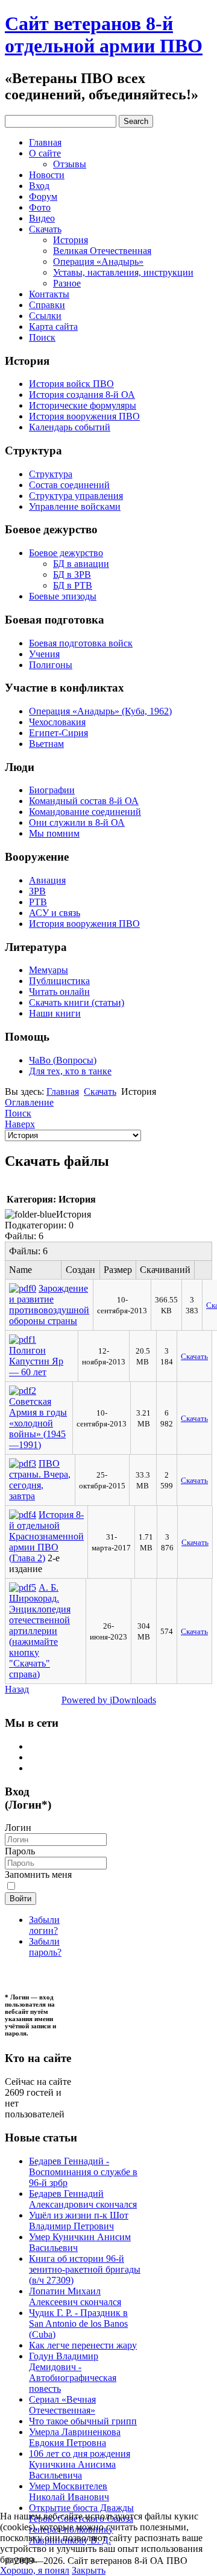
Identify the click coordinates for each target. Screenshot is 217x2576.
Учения (44, 654)
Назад (17, 1689)
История (71, 240)
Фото (40, 207)
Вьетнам (46, 744)
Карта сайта (53, 327)
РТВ (38, 902)
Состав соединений (69, 485)
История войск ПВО (71, 384)
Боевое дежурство (66, 553)
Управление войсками (75, 506)
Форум (43, 197)
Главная (45, 142)
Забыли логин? (44, 1925)
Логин (18, 1828)
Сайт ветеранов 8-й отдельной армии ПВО (104, 35)
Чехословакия (57, 722)
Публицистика (59, 981)
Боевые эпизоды (63, 596)
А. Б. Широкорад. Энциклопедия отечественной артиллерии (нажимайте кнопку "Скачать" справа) (40, 1631)
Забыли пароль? (45, 1947)
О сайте (45, 153)
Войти (20, 1899)
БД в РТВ (73, 585)
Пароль (20, 1851)
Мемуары (49, 970)
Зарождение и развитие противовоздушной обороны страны (49, 1305)
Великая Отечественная (102, 251)
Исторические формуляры (83, 405)
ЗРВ (37, 891)
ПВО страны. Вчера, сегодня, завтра (40, 1480)
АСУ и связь (55, 913)
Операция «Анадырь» (98, 262)
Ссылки (45, 316)
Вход (39, 186)
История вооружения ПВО (84, 416)
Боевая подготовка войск (81, 643)
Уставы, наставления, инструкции (123, 272)
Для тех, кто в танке (70, 1071)
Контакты (49, 294)
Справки (47, 305)
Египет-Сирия (58, 733)
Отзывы (70, 164)
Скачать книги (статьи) (77, 1002)
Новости (47, 175)
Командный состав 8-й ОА (84, 801)
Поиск (42, 337)
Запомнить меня (38, 1875)
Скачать (45, 229)
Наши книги (55, 1013)
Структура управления (76, 496)
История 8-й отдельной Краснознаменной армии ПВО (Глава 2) (46, 1536)
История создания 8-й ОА (82, 395)
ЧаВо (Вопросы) (63, 1060)
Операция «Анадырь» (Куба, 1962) (100, 711)
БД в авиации (81, 564)
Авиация (47, 880)
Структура (51, 474)
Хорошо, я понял (35, 2570)
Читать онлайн (59, 992)
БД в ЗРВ (72, 574)
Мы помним (54, 833)
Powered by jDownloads (109, 1700)
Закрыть (89, 2570)
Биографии (52, 790)
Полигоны (51, 665)
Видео (42, 218)
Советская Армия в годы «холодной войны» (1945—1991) (38, 1423)
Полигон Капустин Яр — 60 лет (36, 1361)
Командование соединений (85, 812)
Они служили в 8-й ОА (77, 822)
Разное (67, 283)
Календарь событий (70, 427)
